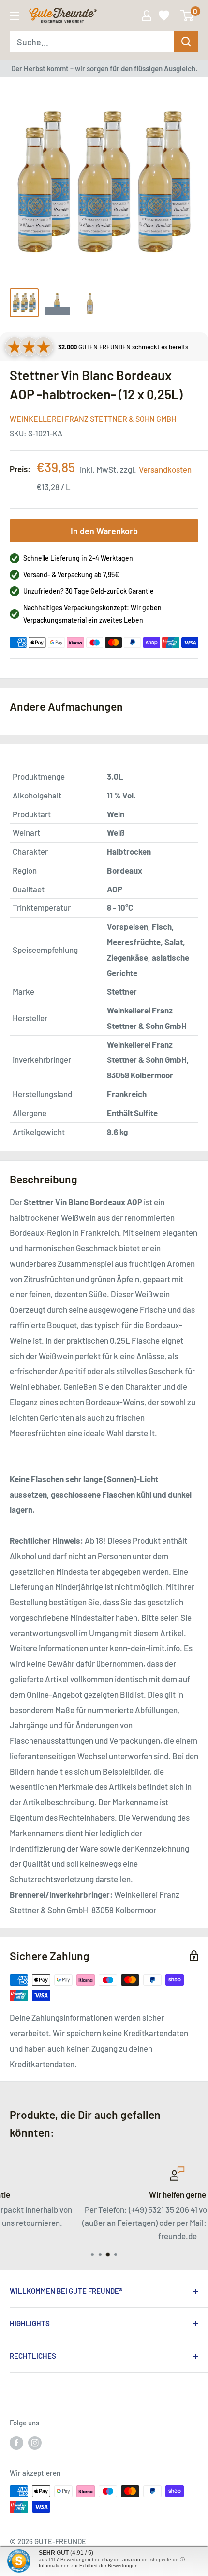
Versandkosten (165, 469)
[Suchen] (186, 42)
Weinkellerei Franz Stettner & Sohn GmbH (93, 419)
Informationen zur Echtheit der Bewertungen (88, 2566)
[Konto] (147, 15)
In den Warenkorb (104, 531)
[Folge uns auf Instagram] (35, 2442)
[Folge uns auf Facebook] (16, 2442)
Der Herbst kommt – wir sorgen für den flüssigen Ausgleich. (104, 68)
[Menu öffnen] (15, 16)
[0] (187, 15)
